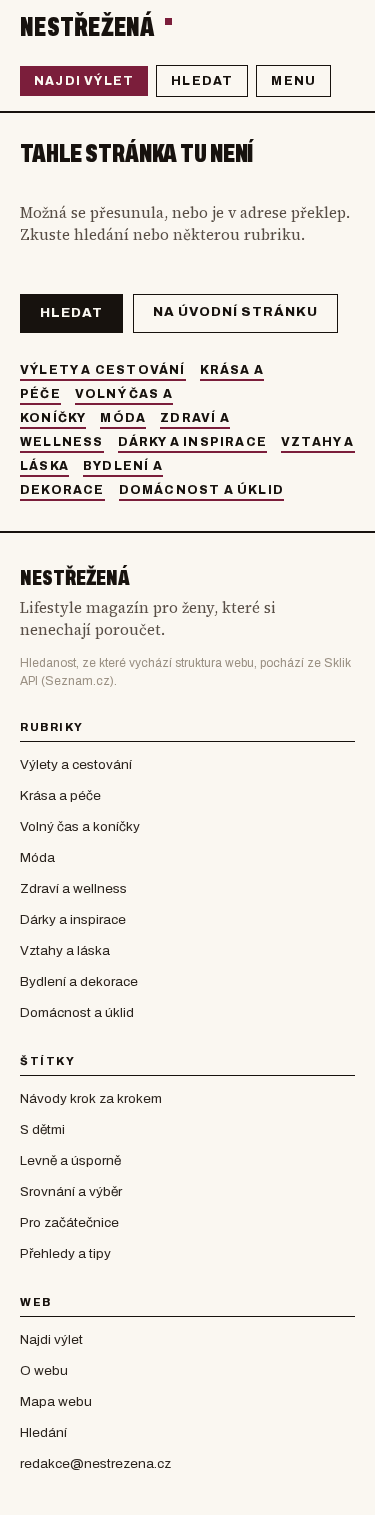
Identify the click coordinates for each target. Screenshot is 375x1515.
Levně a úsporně (70, 1160)
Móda (123, 418)
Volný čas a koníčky (80, 826)
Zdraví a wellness (73, 888)
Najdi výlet (84, 81)
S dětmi (42, 1129)
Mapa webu (56, 1401)
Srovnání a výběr (71, 1191)
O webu (44, 1370)
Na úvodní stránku (236, 312)
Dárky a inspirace (192, 442)
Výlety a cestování (103, 370)
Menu (293, 81)
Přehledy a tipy (65, 1253)
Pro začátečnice (69, 1222)
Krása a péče (60, 795)
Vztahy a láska (65, 950)
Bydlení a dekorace (79, 981)
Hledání (43, 1432)
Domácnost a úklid (201, 490)
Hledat (202, 81)
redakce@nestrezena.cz (95, 1463)
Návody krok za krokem (91, 1098)
